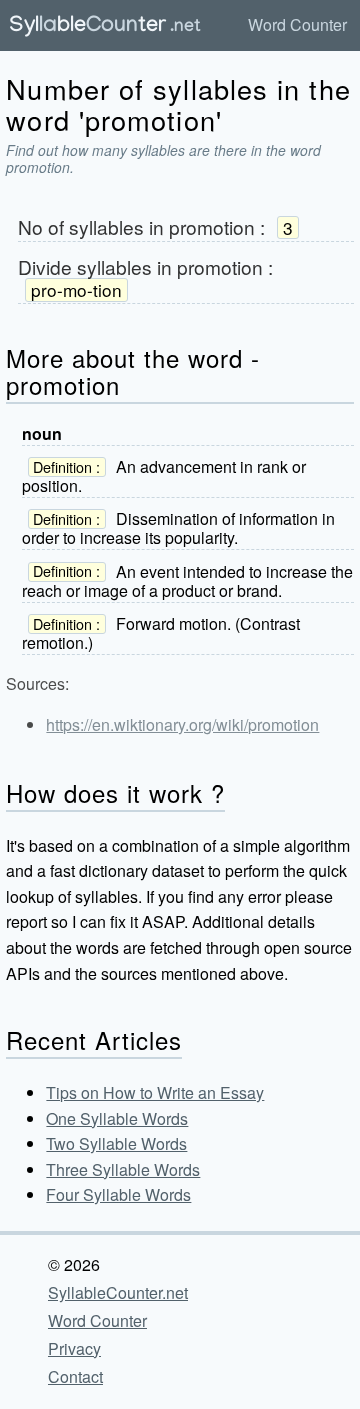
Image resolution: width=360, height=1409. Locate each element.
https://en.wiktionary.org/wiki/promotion (182, 724)
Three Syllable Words (123, 1169)
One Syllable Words (117, 1118)
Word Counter (297, 24)
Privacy (74, 1348)
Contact (75, 1376)
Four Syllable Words (118, 1194)
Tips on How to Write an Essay (155, 1092)
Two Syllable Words (116, 1143)
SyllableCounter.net (118, 1292)
